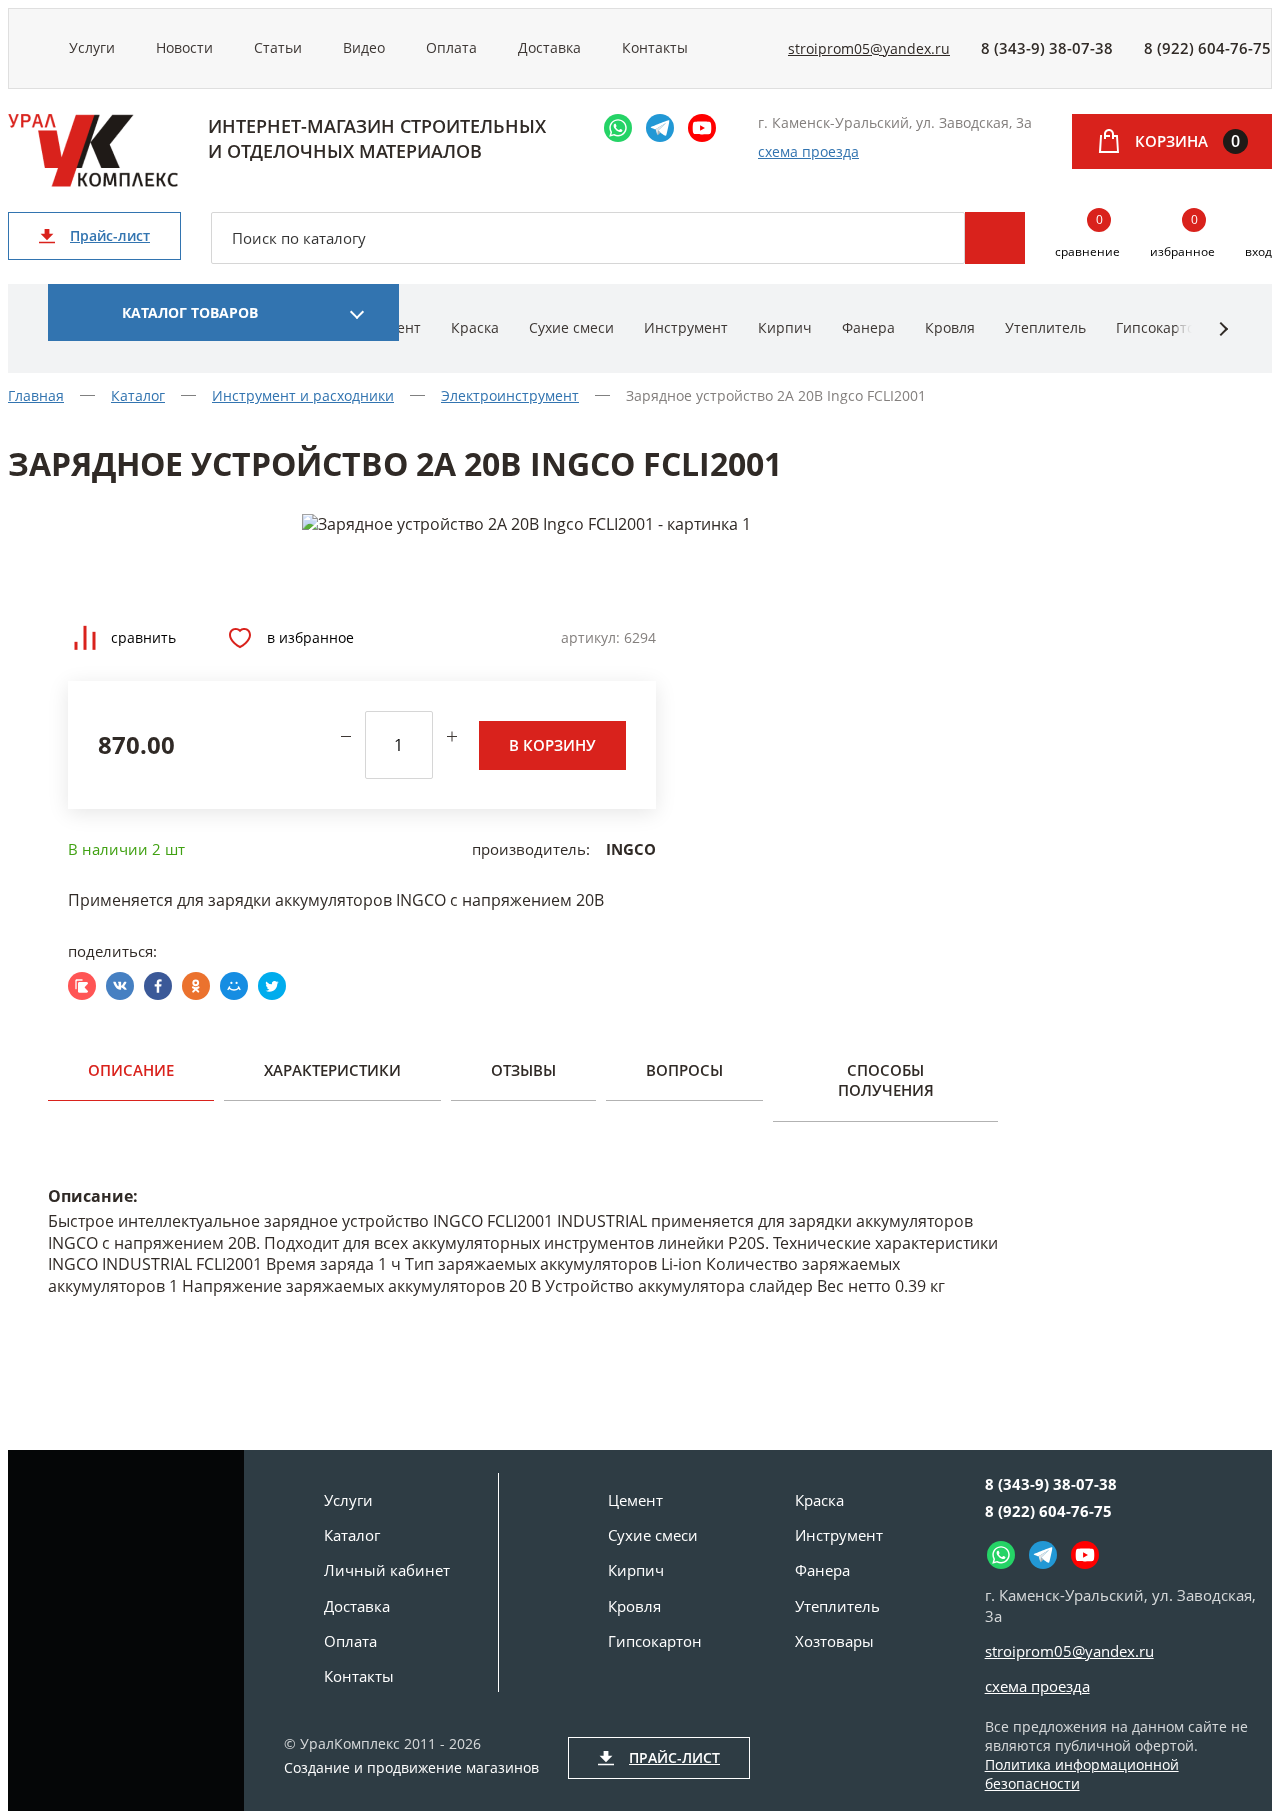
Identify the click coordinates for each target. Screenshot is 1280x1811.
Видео (364, 47)
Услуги (92, 47)
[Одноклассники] (196, 986)
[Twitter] (272, 986)
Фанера (868, 327)
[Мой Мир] (234, 986)
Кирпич (785, 327)
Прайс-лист (110, 235)
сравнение (1087, 236)
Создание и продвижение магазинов (411, 1768)
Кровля (950, 327)
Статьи (278, 47)
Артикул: (590, 637)
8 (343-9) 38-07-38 (1047, 48)
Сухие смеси (571, 327)
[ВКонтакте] (120, 986)
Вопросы (684, 1070)
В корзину (552, 745)
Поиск (995, 238)
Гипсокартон (1160, 327)
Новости (184, 47)
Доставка (549, 47)
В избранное (310, 637)
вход (1258, 251)
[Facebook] (158, 986)
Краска (475, 327)
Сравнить (143, 637)
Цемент (635, 1500)
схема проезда (808, 151)
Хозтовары (834, 1641)
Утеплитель (1045, 327)
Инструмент (686, 327)
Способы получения (886, 1080)
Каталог (352, 1535)
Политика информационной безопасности (1082, 1774)
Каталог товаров (190, 312)
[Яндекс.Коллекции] (82, 986)
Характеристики (332, 1070)
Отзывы (523, 1070)
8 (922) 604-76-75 (1207, 48)
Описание (131, 1070)
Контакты (655, 47)
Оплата (451, 47)
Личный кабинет (387, 1570)
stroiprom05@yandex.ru (869, 48)
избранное (1182, 236)
